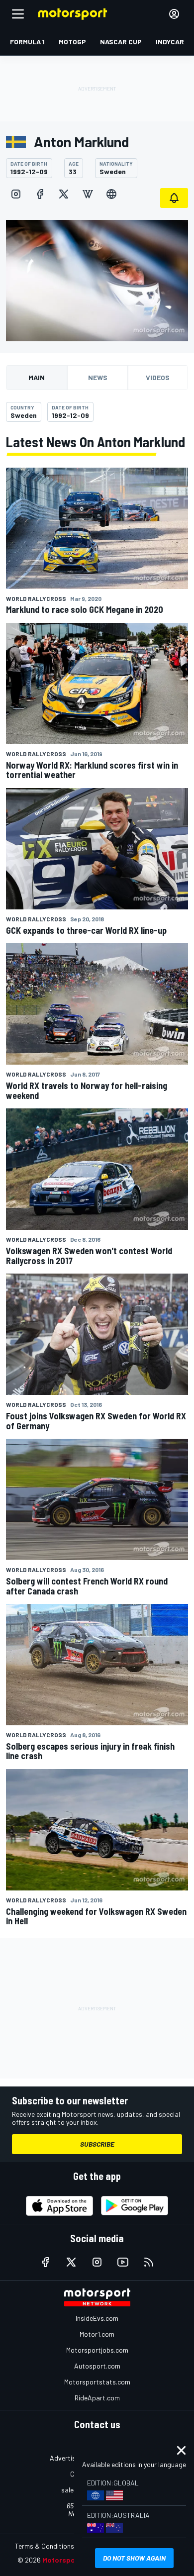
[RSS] (149, 2262)
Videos (158, 377)
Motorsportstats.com (97, 2382)
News (98, 377)
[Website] (111, 194)
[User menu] (174, 14)
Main (37, 377)
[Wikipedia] (88, 194)
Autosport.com (97, 2366)
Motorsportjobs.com (97, 2350)
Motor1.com (97, 2334)
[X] (64, 194)
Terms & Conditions (45, 2546)
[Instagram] (16, 194)
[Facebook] (40, 194)
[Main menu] (18, 14)
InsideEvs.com (97, 2318)
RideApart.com (97, 2398)
